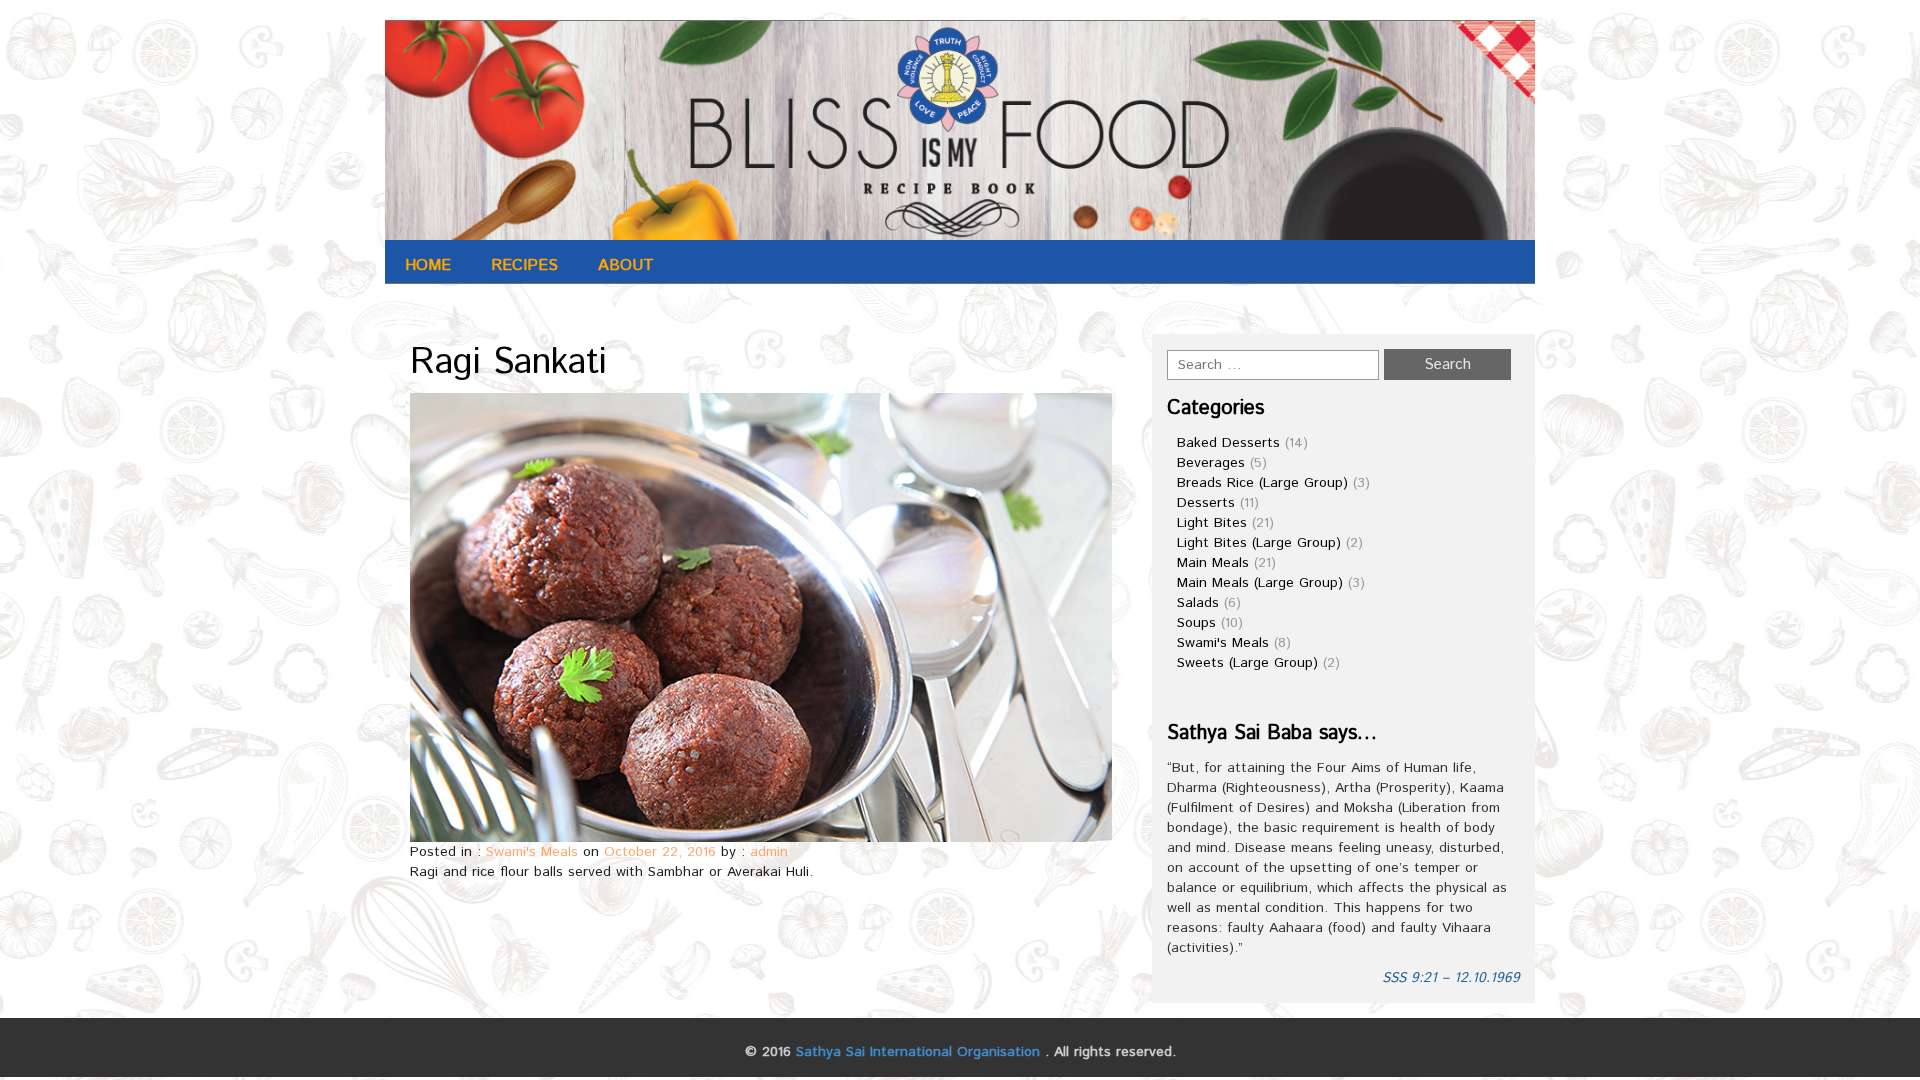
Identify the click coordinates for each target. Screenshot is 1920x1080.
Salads (1198, 603)
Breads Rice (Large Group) (1262, 483)
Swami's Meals (532, 852)
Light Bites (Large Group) (1259, 543)
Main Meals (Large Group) (1260, 583)
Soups (1196, 623)
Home (428, 265)
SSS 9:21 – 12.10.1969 (1451, 978)
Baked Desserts (1228, 443)
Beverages (1211, 463)
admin (769, 852)
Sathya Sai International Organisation (918, 1052)
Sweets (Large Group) (1247, 663)
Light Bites (1212, 523)
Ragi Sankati (508, 363)
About (626, 265)
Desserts (1206, 503)
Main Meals (1213, 563)
